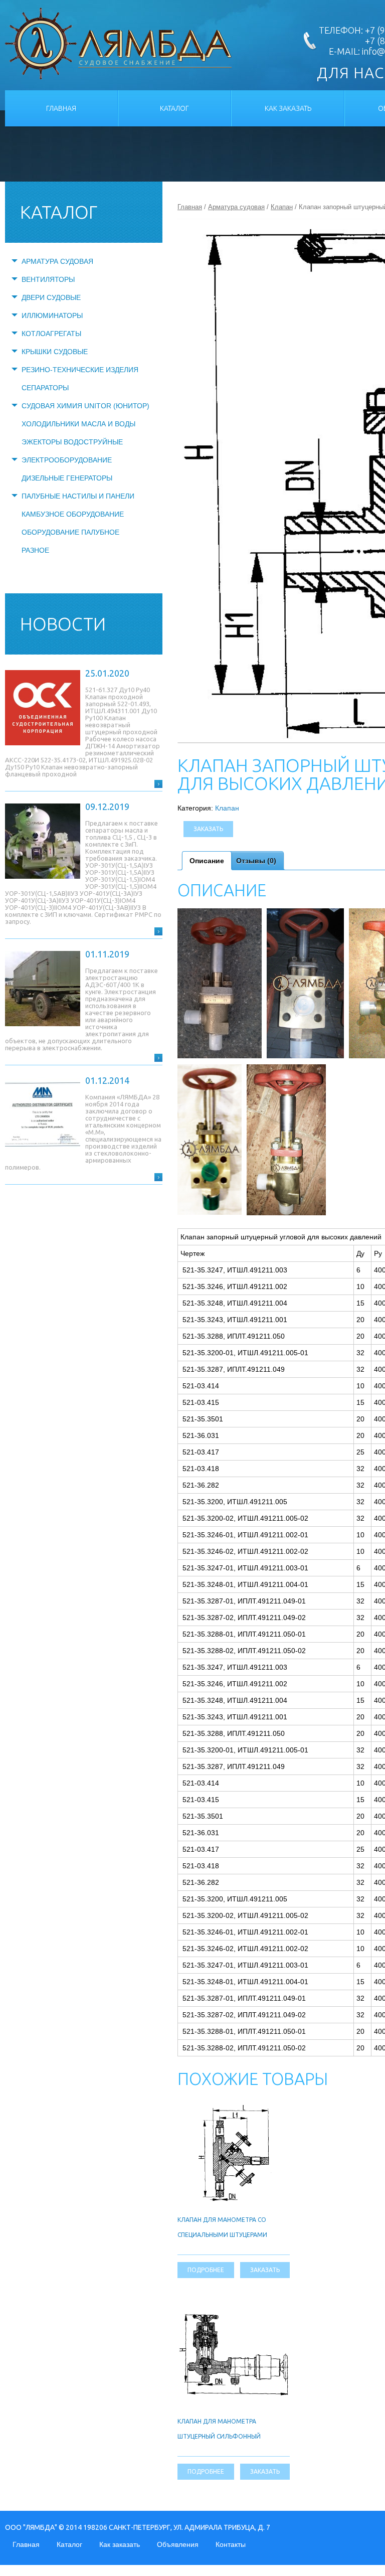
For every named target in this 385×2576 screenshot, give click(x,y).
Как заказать (288, 108)
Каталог (174, 108)
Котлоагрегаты (51, 334)
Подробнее (206, 2270)
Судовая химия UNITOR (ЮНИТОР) (85, 406)
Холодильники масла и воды (78, 424)
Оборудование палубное (70, 532)
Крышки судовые (55, 352)
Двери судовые (51, 297)
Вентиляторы (48, 279)
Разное (35, 550)
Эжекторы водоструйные (72, 442)
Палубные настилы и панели (78, 496)
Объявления (178, 2544)
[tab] (207, 861)
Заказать (208, 829)
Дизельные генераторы (67, 478)
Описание (207, 861)
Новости (63, 624)
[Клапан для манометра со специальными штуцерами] (233, 2109)
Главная (61, 108)
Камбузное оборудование (73, 514)
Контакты (231, 2544)
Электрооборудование (67, 460)
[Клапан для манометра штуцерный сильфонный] (234, 2316)
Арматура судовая (57, 261)
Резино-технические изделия (80, 370)
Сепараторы (45, 388)
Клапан (282, 207)
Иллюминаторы (52, 315)
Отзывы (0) (256, 861)
